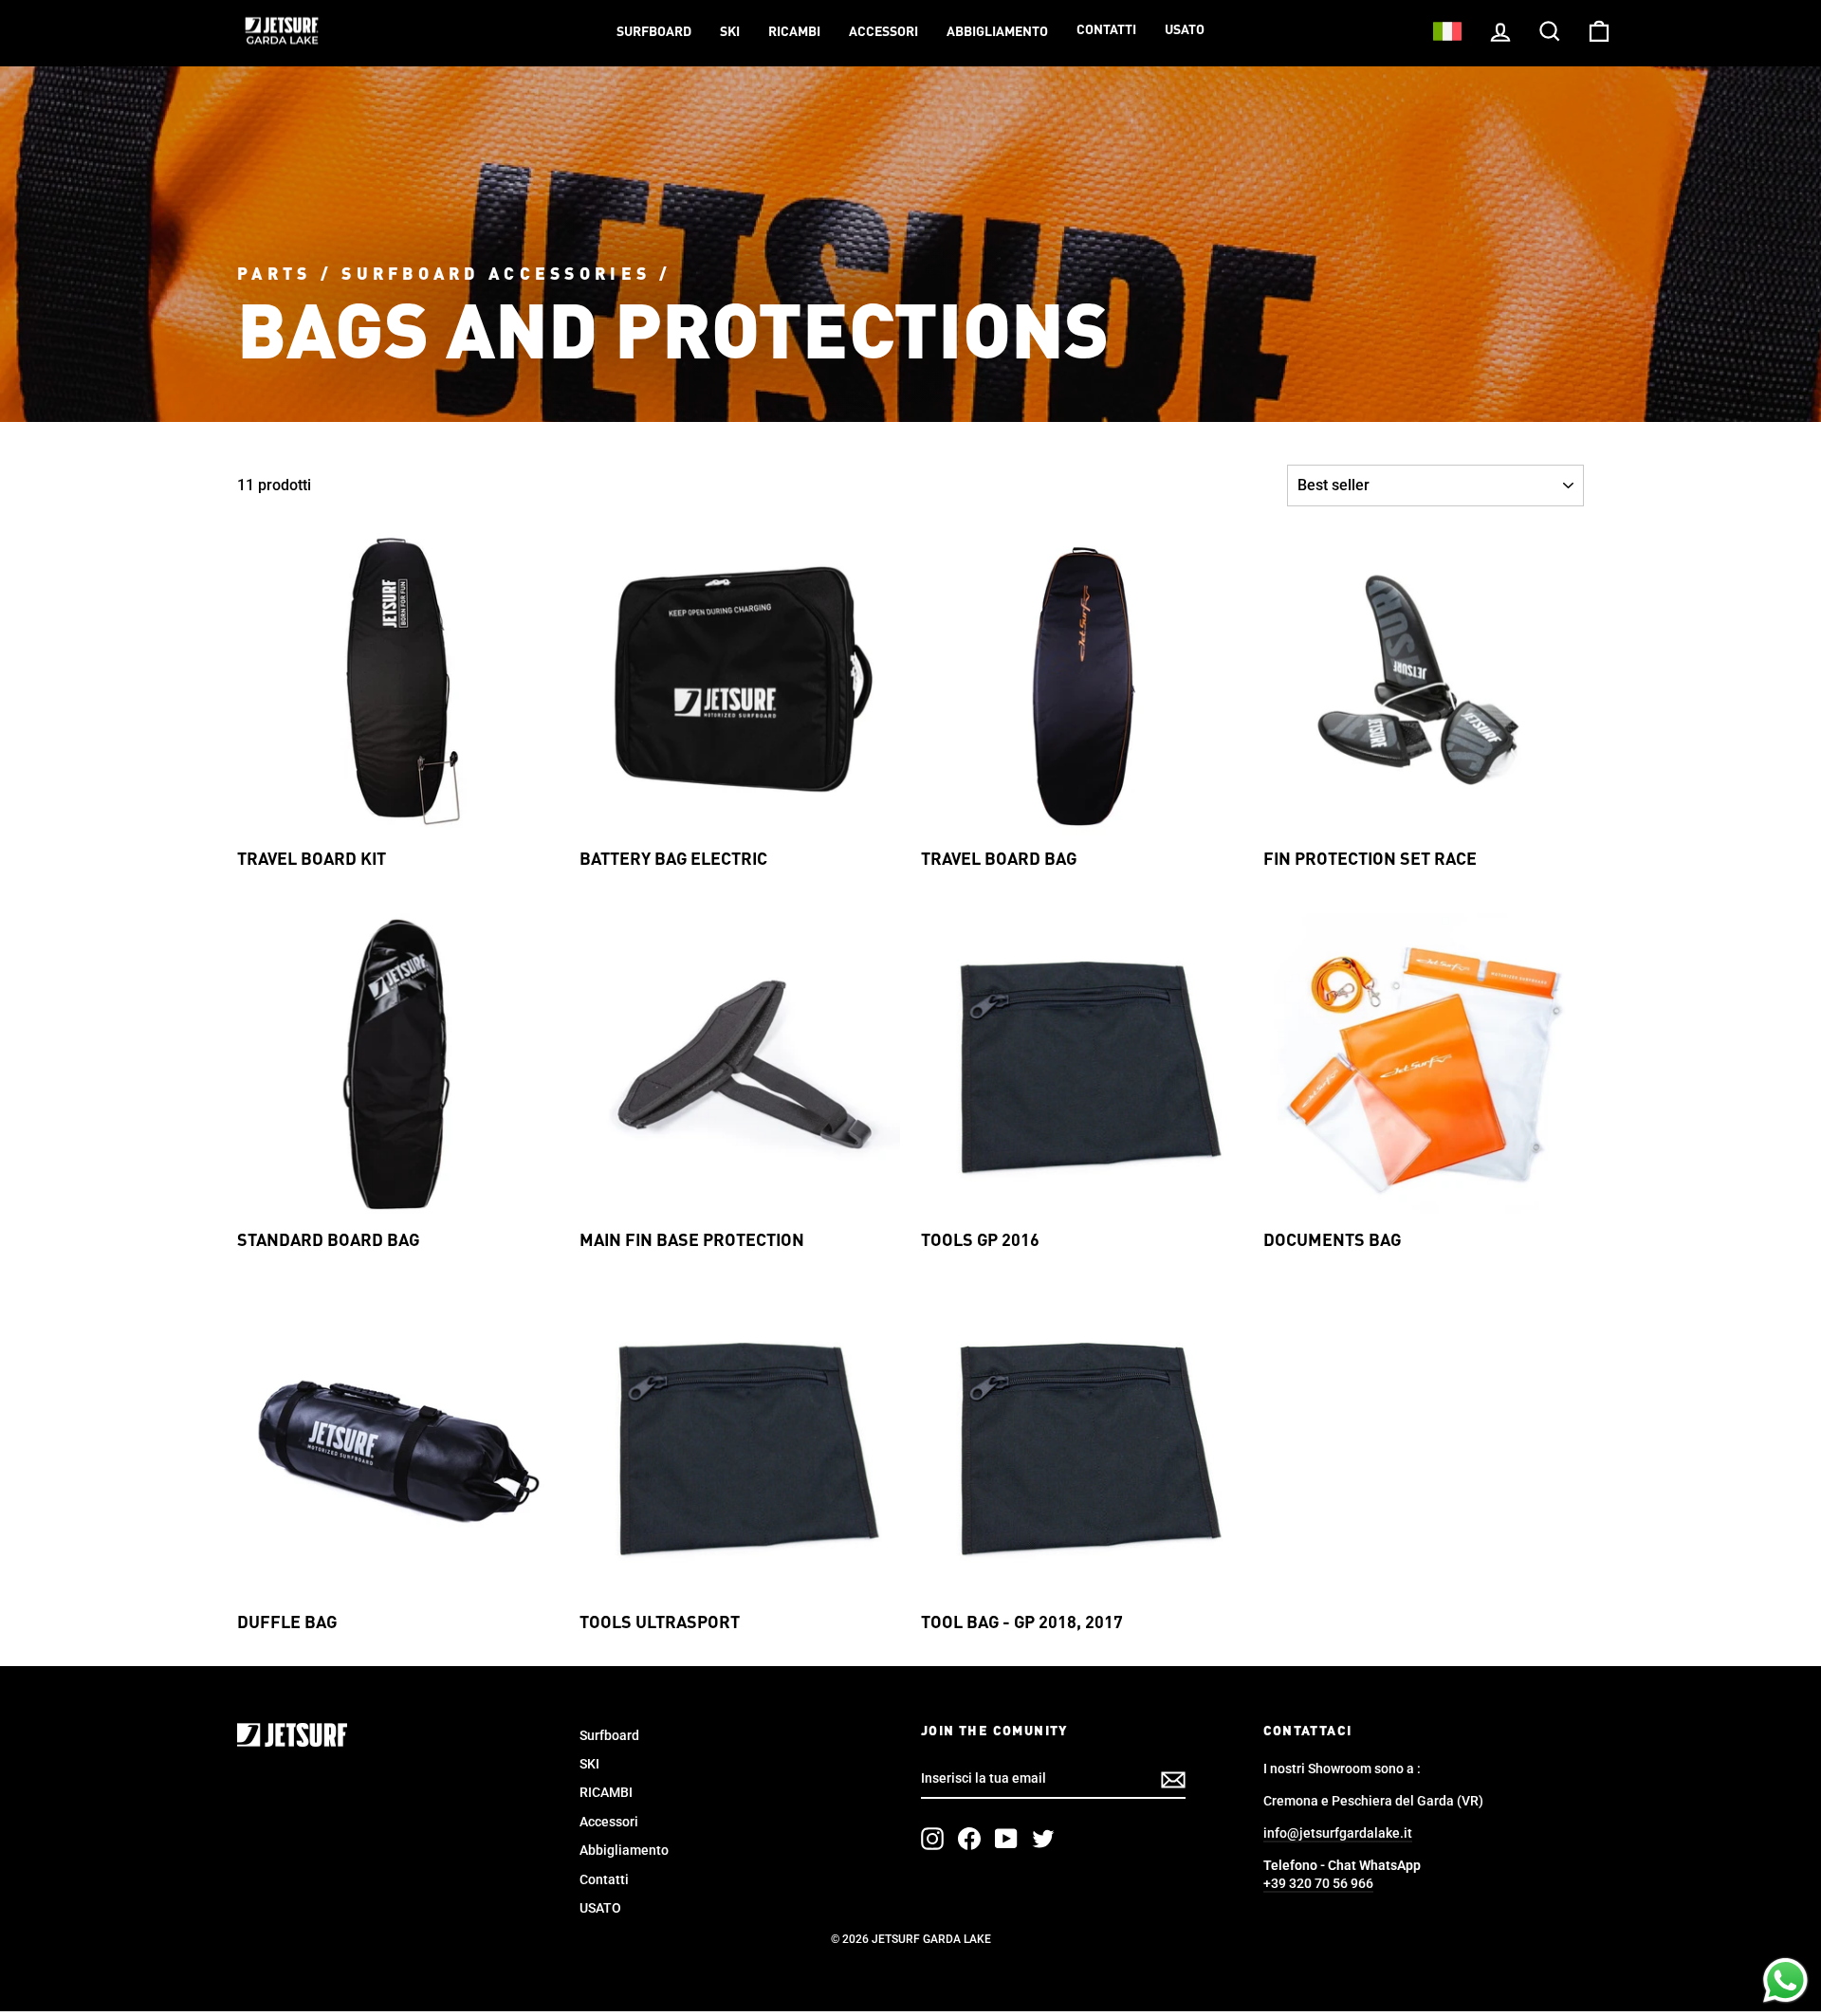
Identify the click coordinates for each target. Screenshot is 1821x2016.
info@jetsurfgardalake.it (1338, 1833)
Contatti (1106, 30)
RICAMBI (794, 32)
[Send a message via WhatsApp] (1785, 1980)
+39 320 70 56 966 (1318, 1883)
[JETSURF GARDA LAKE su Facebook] (969, 1839)
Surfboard (654, 32)
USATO (1185, 30)
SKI (730, 32)
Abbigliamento (997, 32)
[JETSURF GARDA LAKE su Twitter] (1043, 1839)
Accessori (883, 32)
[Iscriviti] (1173, 1780)
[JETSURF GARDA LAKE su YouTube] (1006, 1839)
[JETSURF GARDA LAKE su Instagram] (932, 1839)
